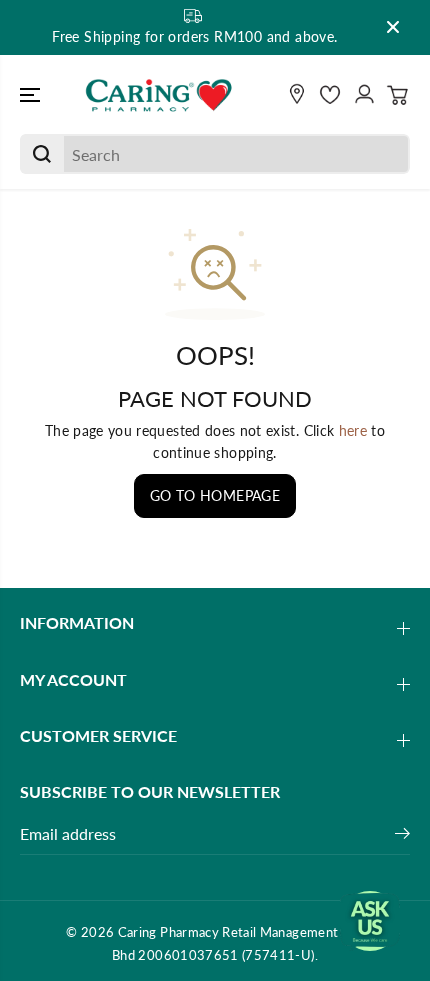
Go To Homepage (215, 495)
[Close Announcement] (393, 27)
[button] (32, 95)
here (353, 430)
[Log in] (364, 95)
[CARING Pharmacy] (159, 95)
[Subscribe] (402, 836)
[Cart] (398, 95)
